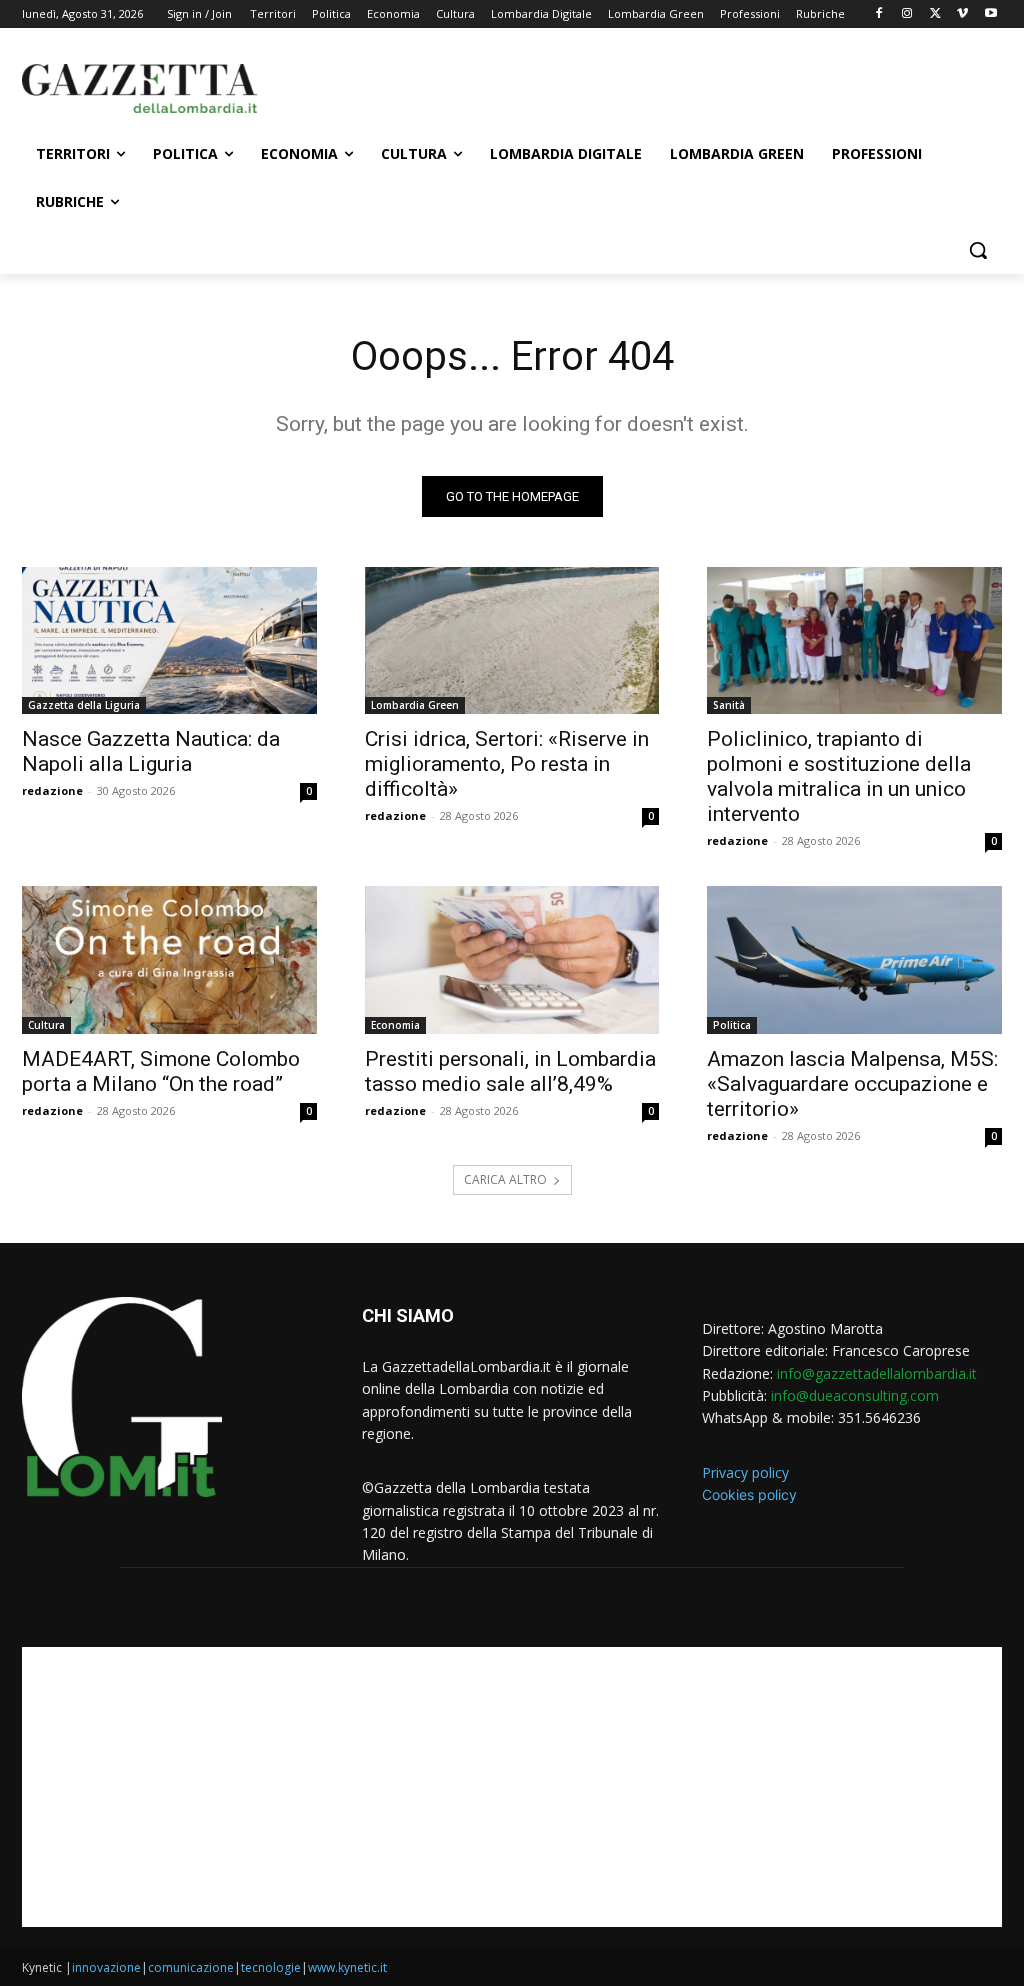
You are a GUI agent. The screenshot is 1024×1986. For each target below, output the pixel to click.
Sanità (729, 705)
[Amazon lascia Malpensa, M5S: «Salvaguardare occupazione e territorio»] (854, 959)
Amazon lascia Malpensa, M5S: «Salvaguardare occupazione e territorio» (852, 1084)
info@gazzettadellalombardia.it (877, 1373)
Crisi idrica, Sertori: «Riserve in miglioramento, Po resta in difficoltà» (507, 764)
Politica (732, 1025)
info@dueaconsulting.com (855, 1395)
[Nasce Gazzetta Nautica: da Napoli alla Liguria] (169, 640)
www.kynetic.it (347, 1967)
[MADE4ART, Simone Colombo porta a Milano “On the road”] (169, 959)
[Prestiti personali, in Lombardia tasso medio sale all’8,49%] (512, 959)
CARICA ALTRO (505, 1179)
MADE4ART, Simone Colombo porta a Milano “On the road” (161, 1071)
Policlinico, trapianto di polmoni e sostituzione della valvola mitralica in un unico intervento (839, 776)
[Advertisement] (491, 86)
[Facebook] (879, 14)
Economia (395, 1025)
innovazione (106, 1967)
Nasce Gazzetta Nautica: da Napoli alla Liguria (151, 751)
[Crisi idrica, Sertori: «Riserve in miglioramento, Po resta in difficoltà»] (512, 640)
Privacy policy (745, 1472)
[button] (978, 250)
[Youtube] (990, 14)
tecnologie (271, 1967)
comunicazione (191, 1967)
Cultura (46, 1025)
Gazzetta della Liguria (84, 705)
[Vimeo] (962, 14)
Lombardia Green (415, 705)
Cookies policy (749, 1494)
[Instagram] (907, 14)
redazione (52, 790)
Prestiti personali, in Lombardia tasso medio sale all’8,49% (510, 1071)
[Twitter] (935, 14)
